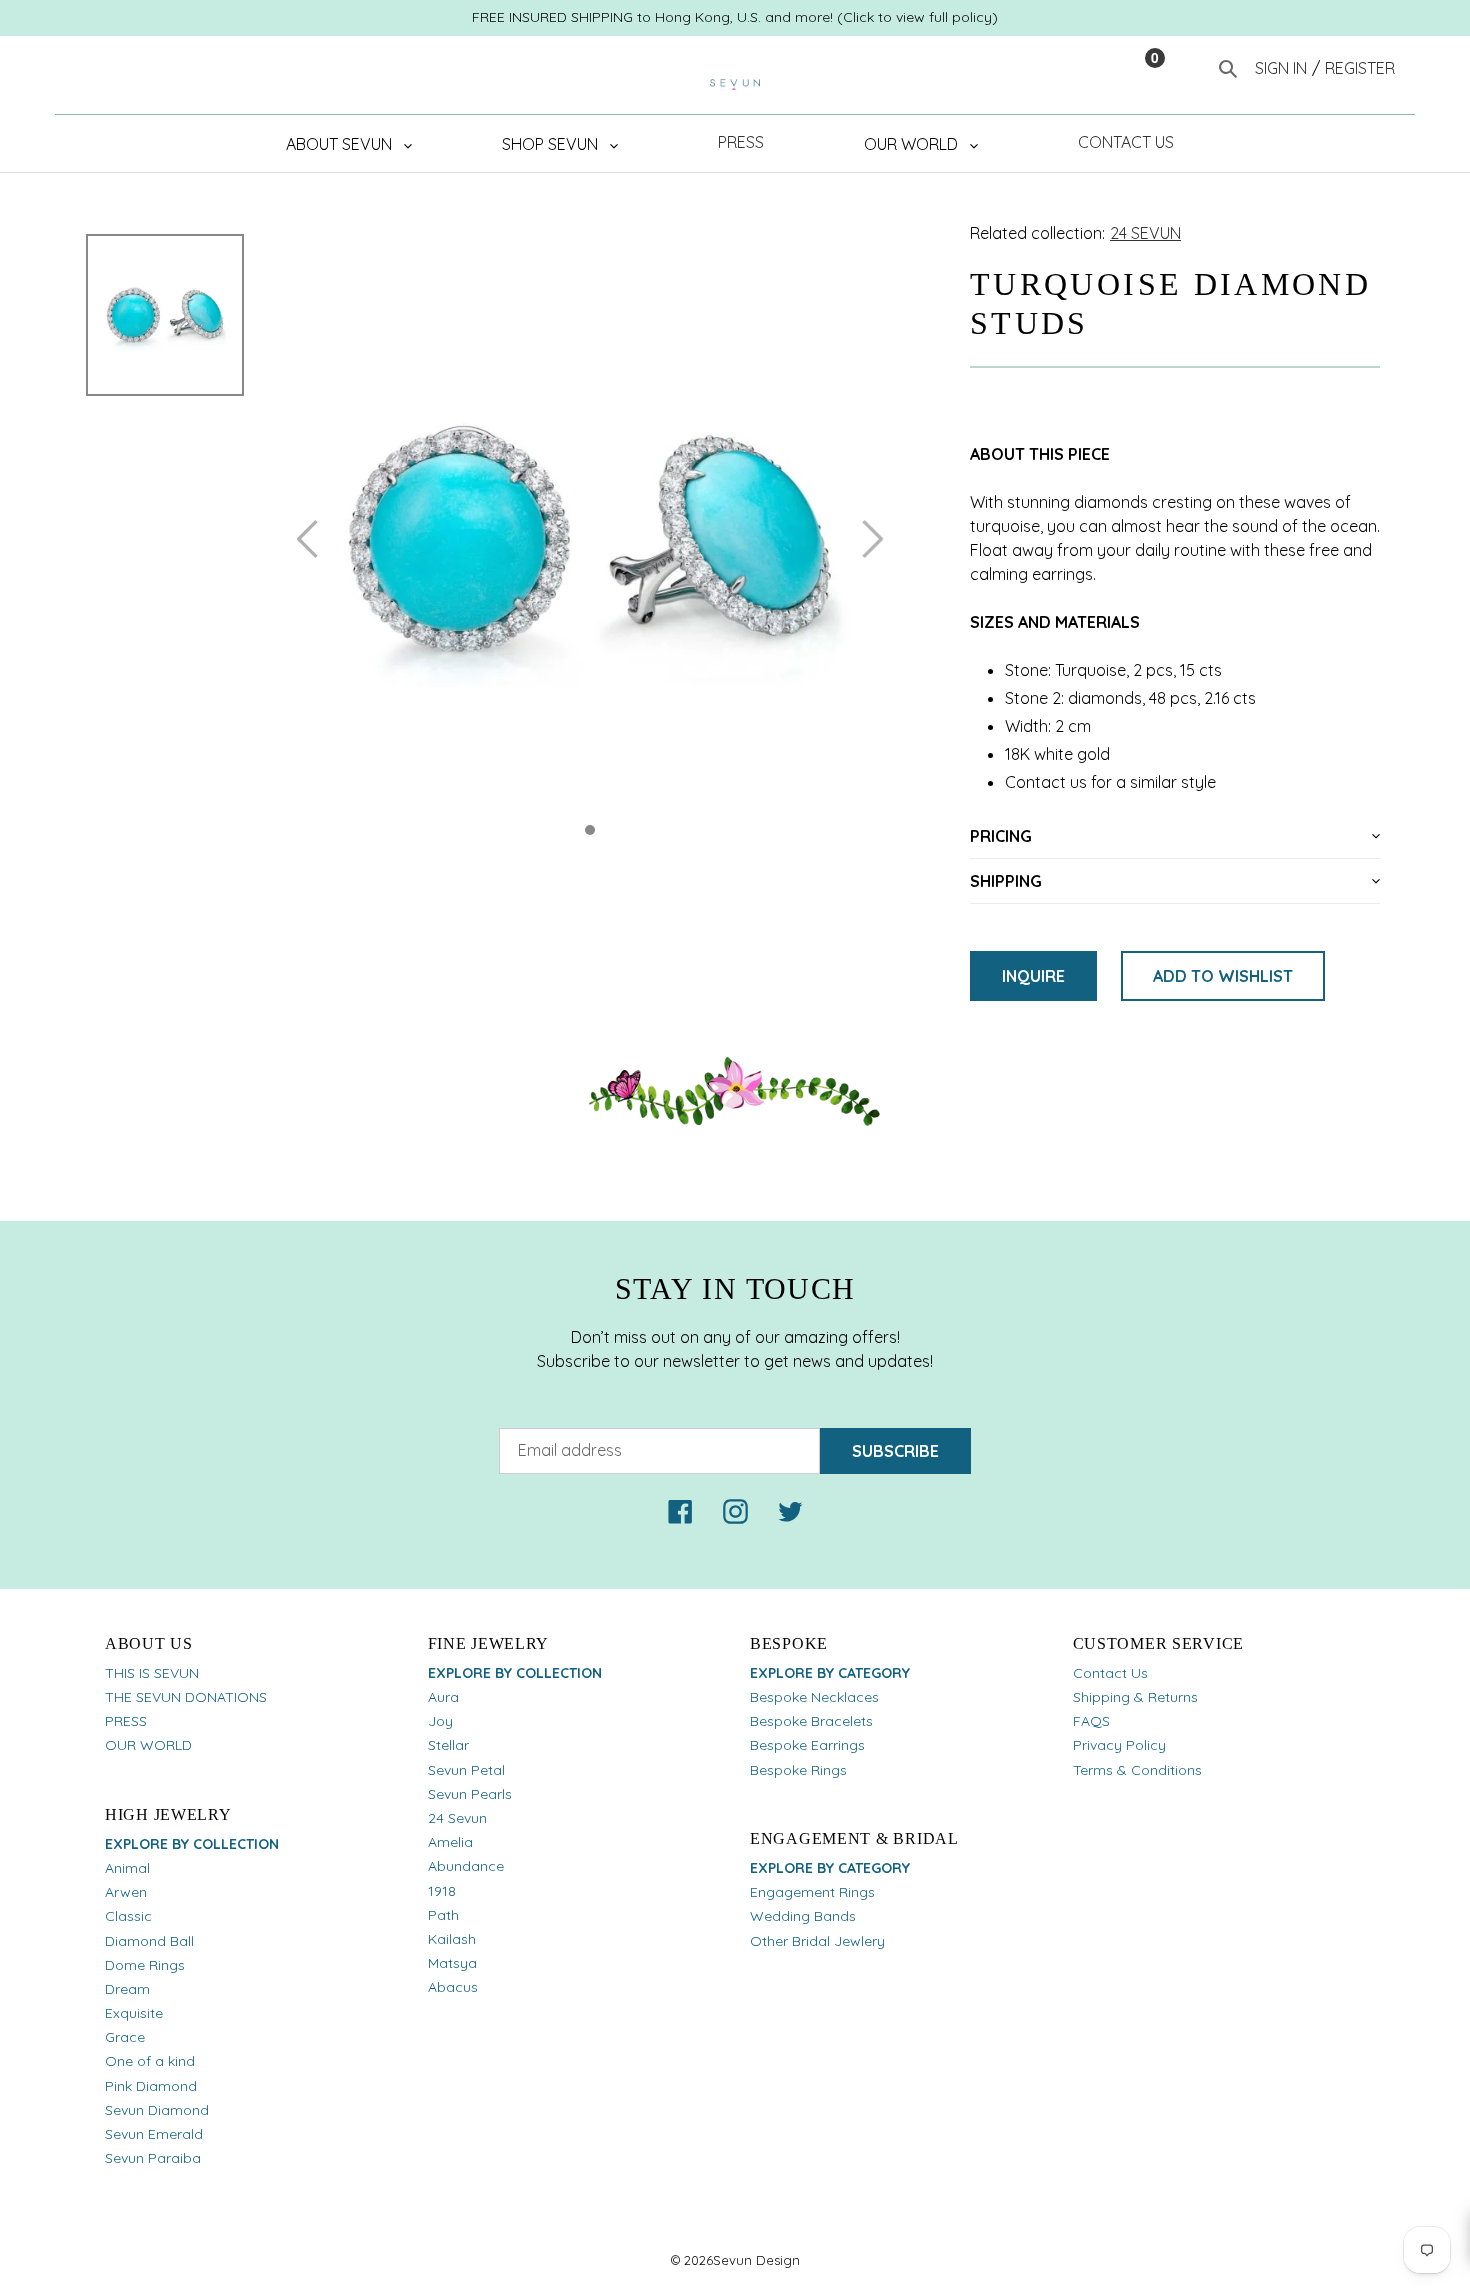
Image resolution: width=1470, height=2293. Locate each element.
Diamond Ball (149, 1941)
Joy (440, 1721)
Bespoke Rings (798, 1770)
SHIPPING (1006, 881)
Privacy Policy (1119, 1745)
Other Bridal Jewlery (817, 1941)
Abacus (453, 1987)
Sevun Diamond (157, 2110)
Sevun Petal (466, 1770)
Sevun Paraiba (153, 2158)
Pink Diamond (151, 2086)
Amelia (450, 1842)
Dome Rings (145, 1965)
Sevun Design (756, 2260)
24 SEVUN (1145, 233)
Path (443, 1915)
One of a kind (150, 2061)
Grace (125, 2037)
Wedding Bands (803, 1916)
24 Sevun (457, 1818)
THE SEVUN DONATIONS (186, 1697)
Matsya (452, 1963)
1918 (442, 1891)
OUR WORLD (148, 1745)
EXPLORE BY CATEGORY (830, 1673)
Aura (443, 1697)
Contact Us (1110, 1673)
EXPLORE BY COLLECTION (192, 1844)
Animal (127, 1868)
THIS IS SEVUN (152, 1673)
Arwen (126, 1892)
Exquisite (134, 2013)
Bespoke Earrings (807, 1745)
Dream (127, 1989)
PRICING (1001, 836)
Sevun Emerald (154, 2134)
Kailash (452, 1939)
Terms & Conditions (1137, 1770)
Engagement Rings (812, 1892)
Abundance (466, 1866)
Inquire (1033, 976)
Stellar (448, 1745)
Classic (128, 1916)
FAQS (1091, 1721)
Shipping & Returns (1135, 1697)
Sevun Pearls (470, 1794)
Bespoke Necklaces (814, 1697)
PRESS (126, 1721)
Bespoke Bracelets (811, 1721)
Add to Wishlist (1223, 976)
